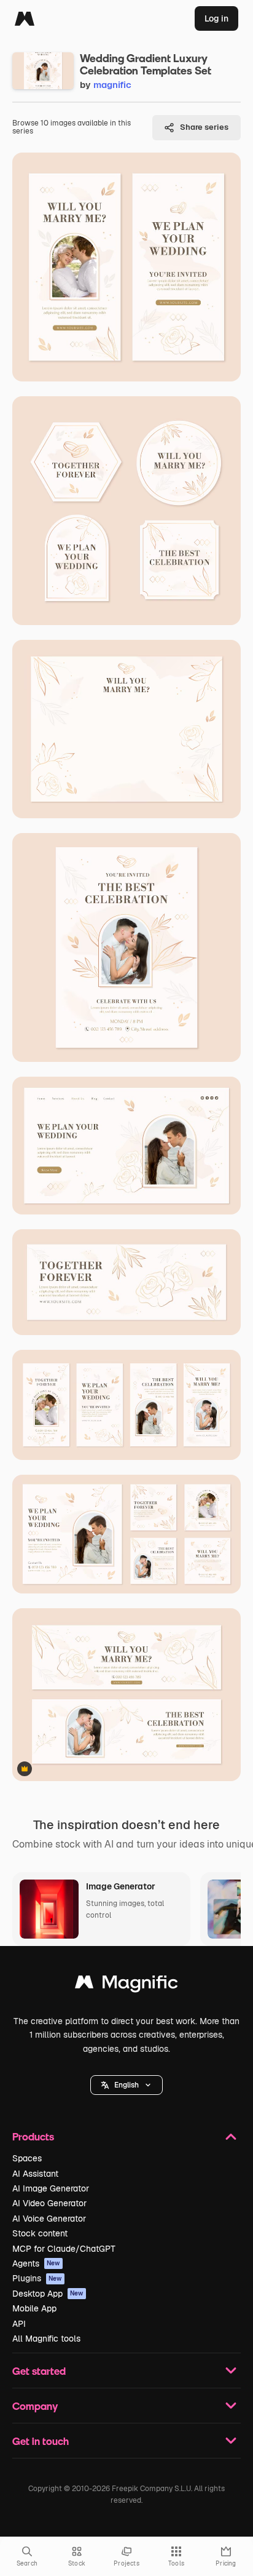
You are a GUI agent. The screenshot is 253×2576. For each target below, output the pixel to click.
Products (33, 2136)
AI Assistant (35, 2174)
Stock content (40, 2233)
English (126, 2085)
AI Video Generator (49, 2203)
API (19, 2324)
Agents (36, 2263)
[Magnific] (25, 18)
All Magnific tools (46, 2339)
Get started (39, 2371)
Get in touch (41, 2441)
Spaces (27, 2158)
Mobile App (34, 2308)
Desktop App (48, 2294)
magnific (112, 85)
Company (35, 2406)
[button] (126, 2085)
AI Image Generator (51, 2188)
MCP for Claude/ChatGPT (64, 2249)
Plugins (37, 2278)
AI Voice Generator (49, 2219)
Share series (204, 127)
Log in (216, 18)
